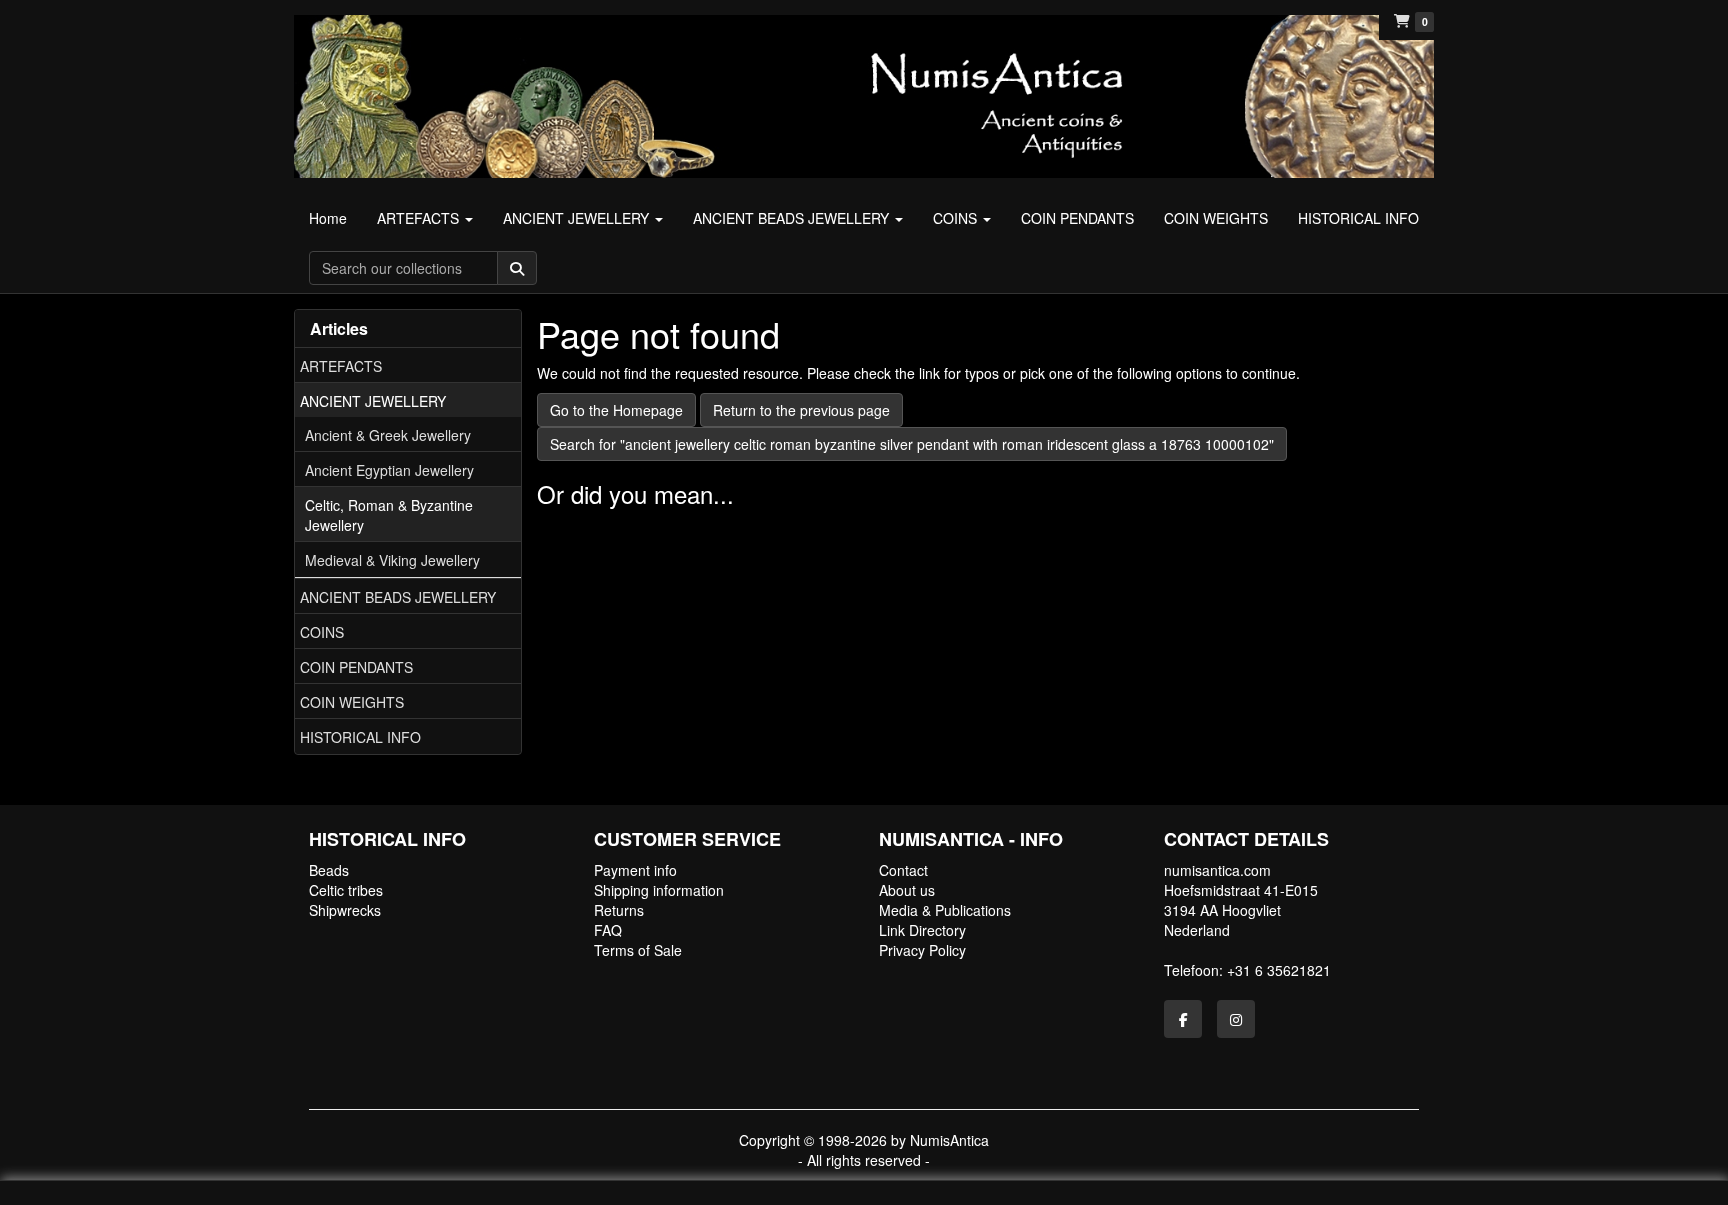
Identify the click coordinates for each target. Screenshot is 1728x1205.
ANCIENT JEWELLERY (373, 401)
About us (907, 890)
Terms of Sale (638, 950)
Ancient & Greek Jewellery (388, 435)
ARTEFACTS (341, 366)
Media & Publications (945, 910)
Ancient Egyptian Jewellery (389, 470)
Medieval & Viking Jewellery (392, 560)
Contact (903, 870)
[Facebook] (1183, 1019)
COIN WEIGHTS (352, 702)
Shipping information (659, 890)
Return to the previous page (801, 410)
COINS (322, 632)
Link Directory (922, 930)
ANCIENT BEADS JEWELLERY (398, 597)
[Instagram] (1236, 1019)
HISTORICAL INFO (360, 737)
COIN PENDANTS (356, 667)
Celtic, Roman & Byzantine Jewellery (389, 515)
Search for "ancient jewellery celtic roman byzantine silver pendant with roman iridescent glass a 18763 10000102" (912, 444)
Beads (329, 870)
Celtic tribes (346, 890)
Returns (619, 910)
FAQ (608, 930)
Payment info (635, 870)
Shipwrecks (345, 910)
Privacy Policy (922, 950)
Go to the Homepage (616, 410)
